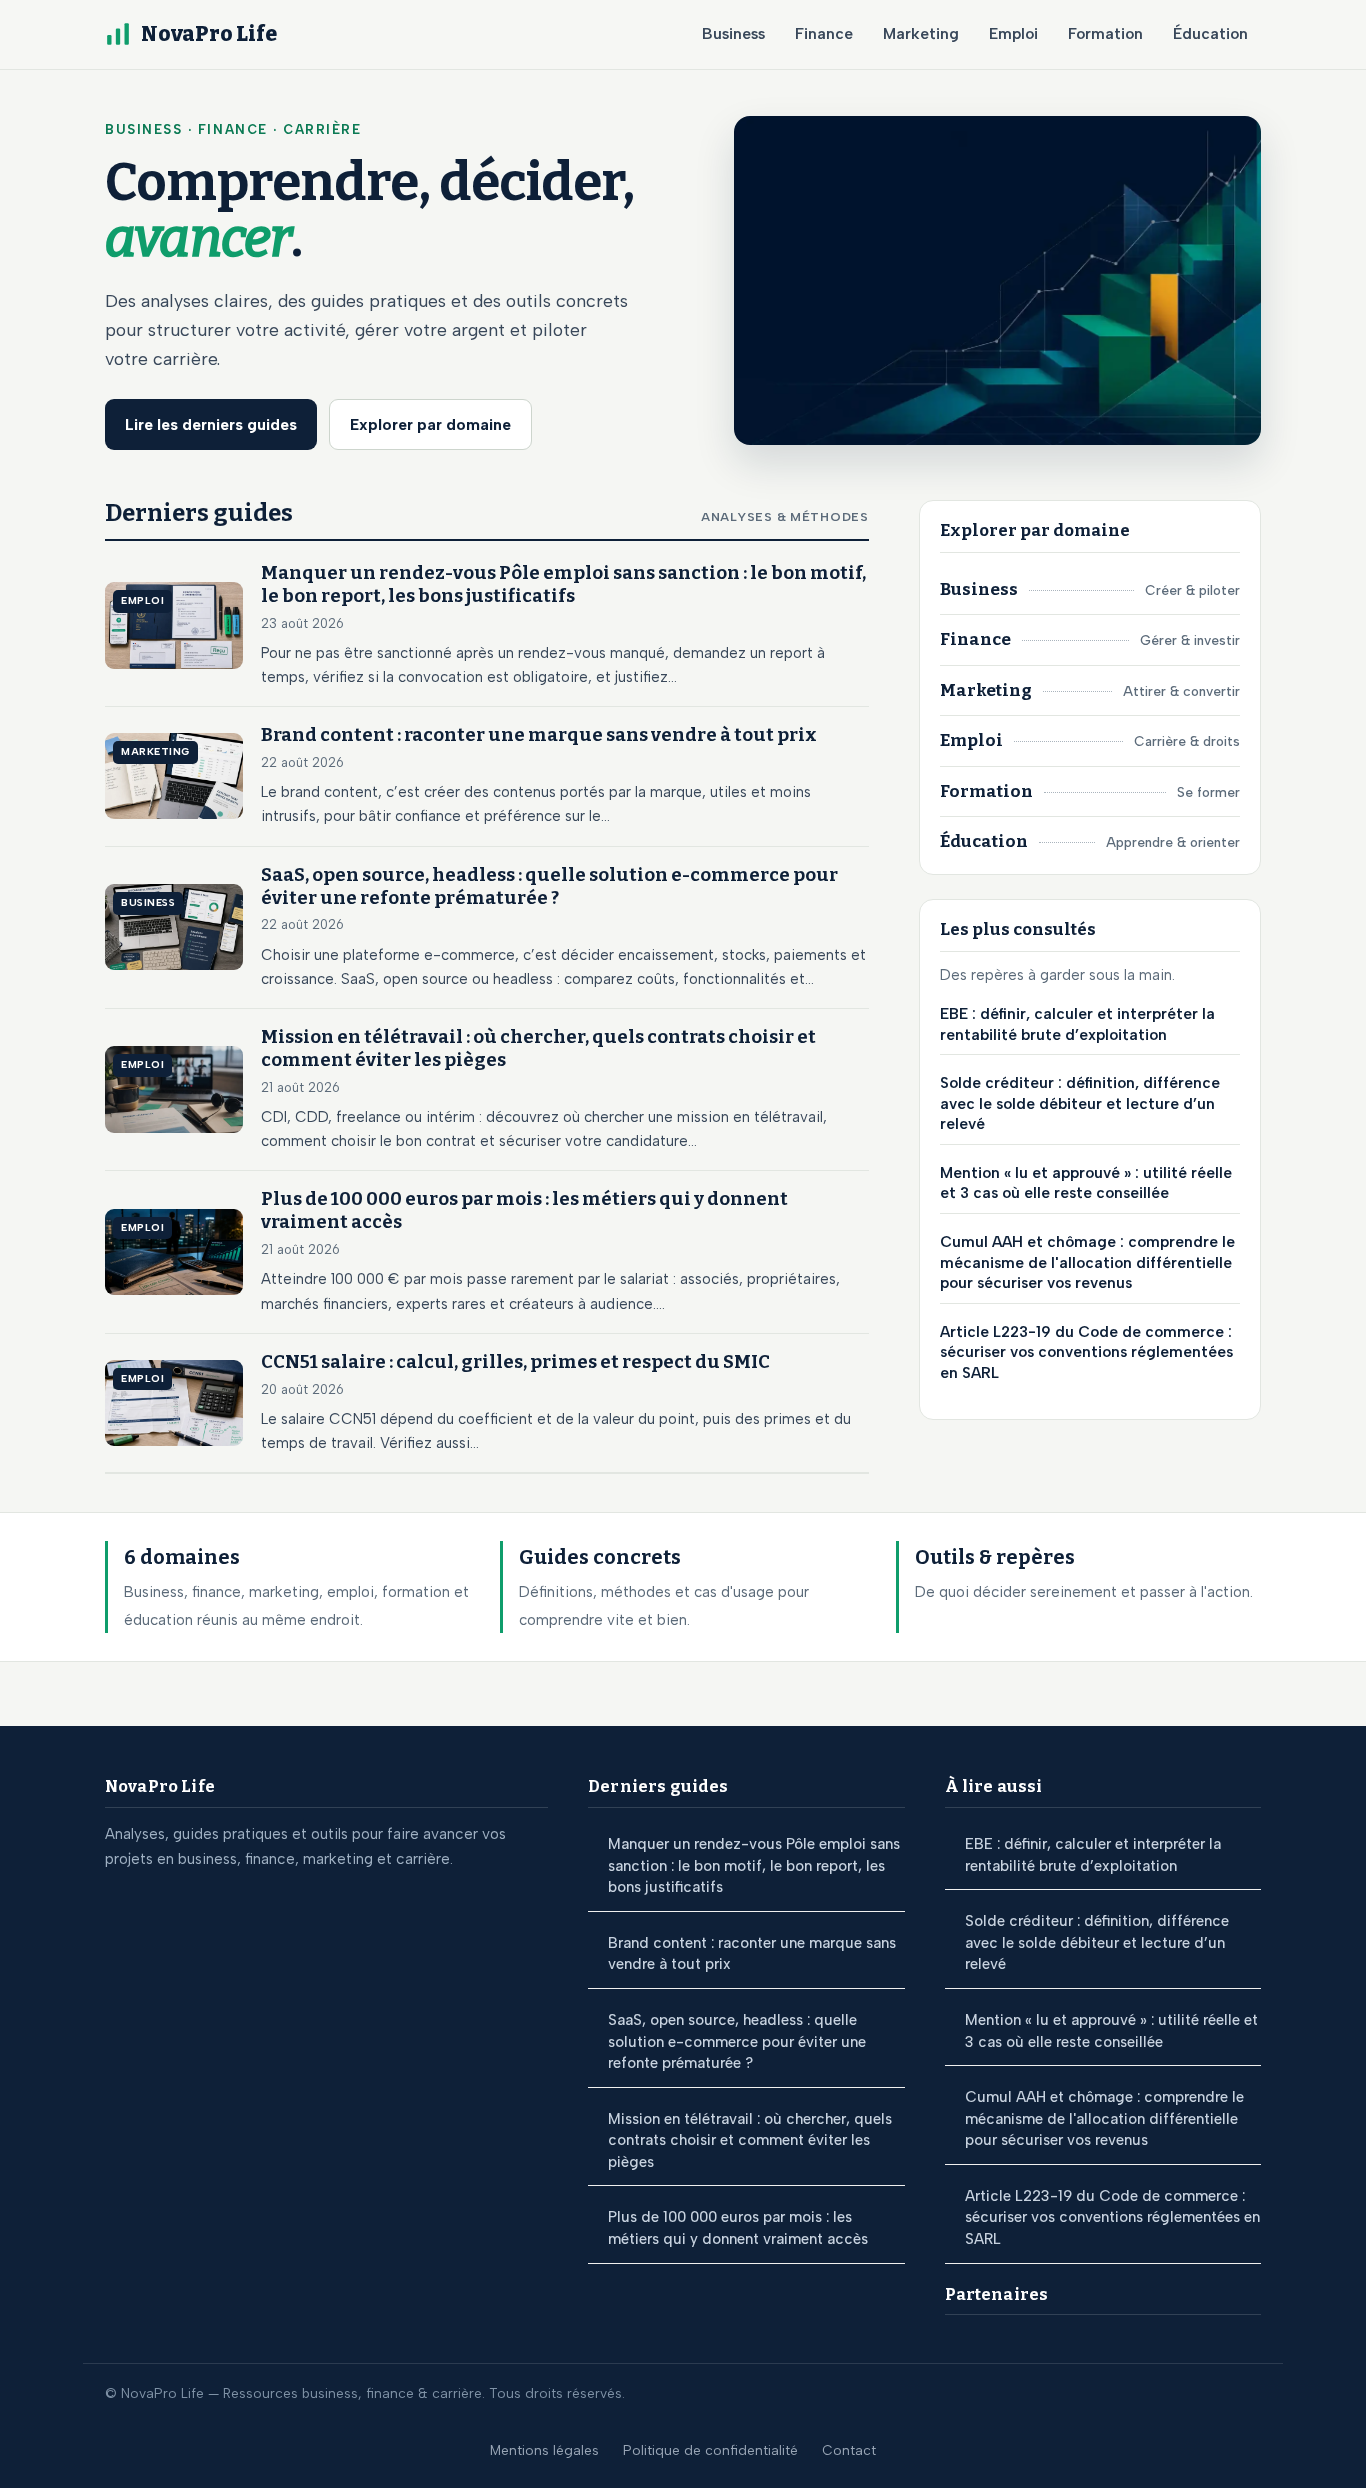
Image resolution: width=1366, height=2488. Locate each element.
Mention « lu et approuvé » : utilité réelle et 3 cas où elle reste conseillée (1086, 1183)
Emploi (1013, 33)
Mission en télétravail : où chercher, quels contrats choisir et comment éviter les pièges (750, 2140)
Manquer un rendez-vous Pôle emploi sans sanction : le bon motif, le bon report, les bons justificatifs (754, 1865)
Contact (849, 2450)
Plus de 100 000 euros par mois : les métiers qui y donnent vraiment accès (738, 2228)
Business (733, 33)
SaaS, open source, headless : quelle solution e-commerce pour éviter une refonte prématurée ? (737, 2041)
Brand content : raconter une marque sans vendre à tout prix (752, 1954)
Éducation (1210, 33)
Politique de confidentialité (710, 2450)
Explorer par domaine (430, 424)
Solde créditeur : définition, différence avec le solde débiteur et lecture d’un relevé (1080, 1103)
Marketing (921, 33)
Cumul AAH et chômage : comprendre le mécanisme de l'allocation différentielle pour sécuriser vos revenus (1087, 1262)
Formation (1105, 33)
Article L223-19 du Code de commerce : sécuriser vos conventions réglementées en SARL (1086, 1351)
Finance (824, 33)
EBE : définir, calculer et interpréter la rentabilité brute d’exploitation (1077, 1024)
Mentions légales (544, 2450)
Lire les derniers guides (211, 424)
